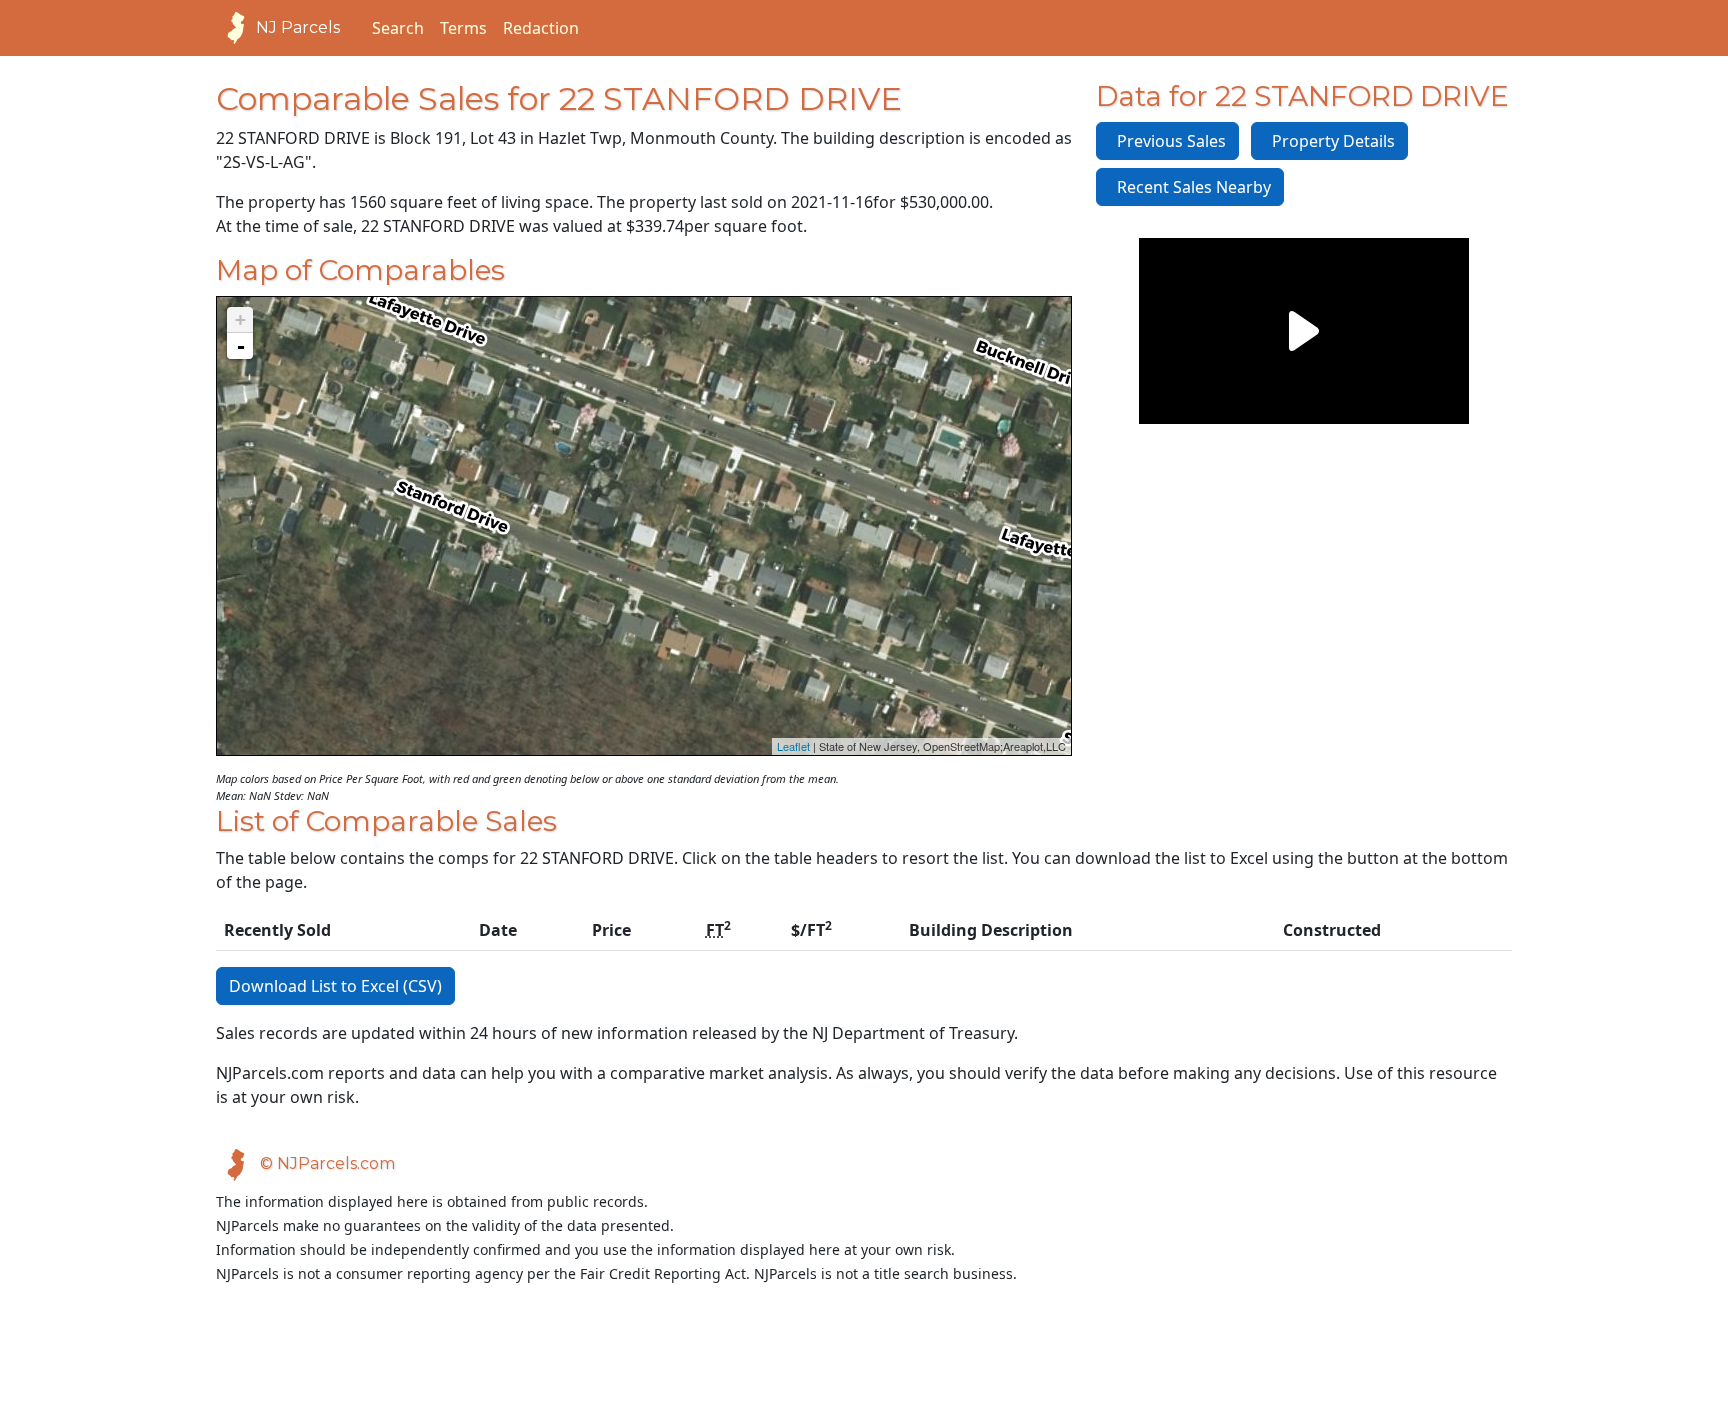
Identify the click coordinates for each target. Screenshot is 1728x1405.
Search (398, 28)
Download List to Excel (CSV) (335, 986)
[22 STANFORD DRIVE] (644, 506)
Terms (463, 28)
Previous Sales (1167, 141)
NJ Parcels (298, 27)
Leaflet (793, 746)
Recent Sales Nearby (1190, 187)
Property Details (1329, 141)
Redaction (541, 28)
